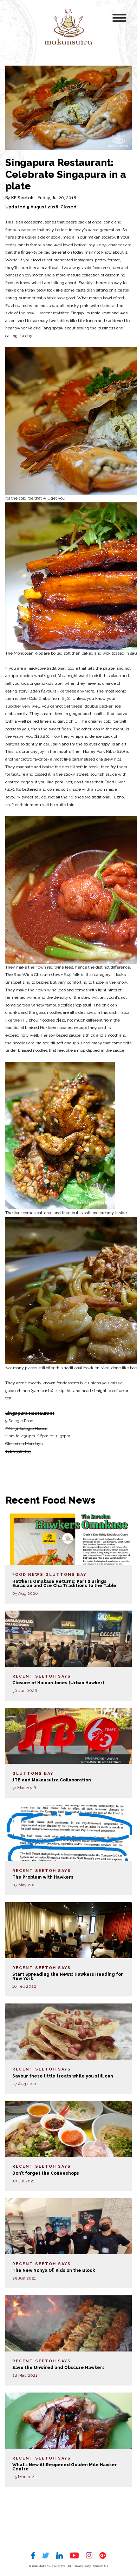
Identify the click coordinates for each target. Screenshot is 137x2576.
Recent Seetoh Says (42, 1676)
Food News (28, 1575)
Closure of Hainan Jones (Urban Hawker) (58, 1683)
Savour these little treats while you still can (63, 2076)
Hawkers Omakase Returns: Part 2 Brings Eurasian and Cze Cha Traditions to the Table (64, 1584)
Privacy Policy (82, 2566)
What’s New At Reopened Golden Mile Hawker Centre (65, 2467)
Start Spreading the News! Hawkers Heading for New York (68, 1976)
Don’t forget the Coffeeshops (46, 2173)
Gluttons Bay (66, 1575)
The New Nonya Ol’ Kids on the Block (54, 2270)
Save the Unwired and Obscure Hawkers (58, 2368)
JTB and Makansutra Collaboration (52, 1780)
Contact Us (101, 2566)
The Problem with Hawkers (43, 1877)
